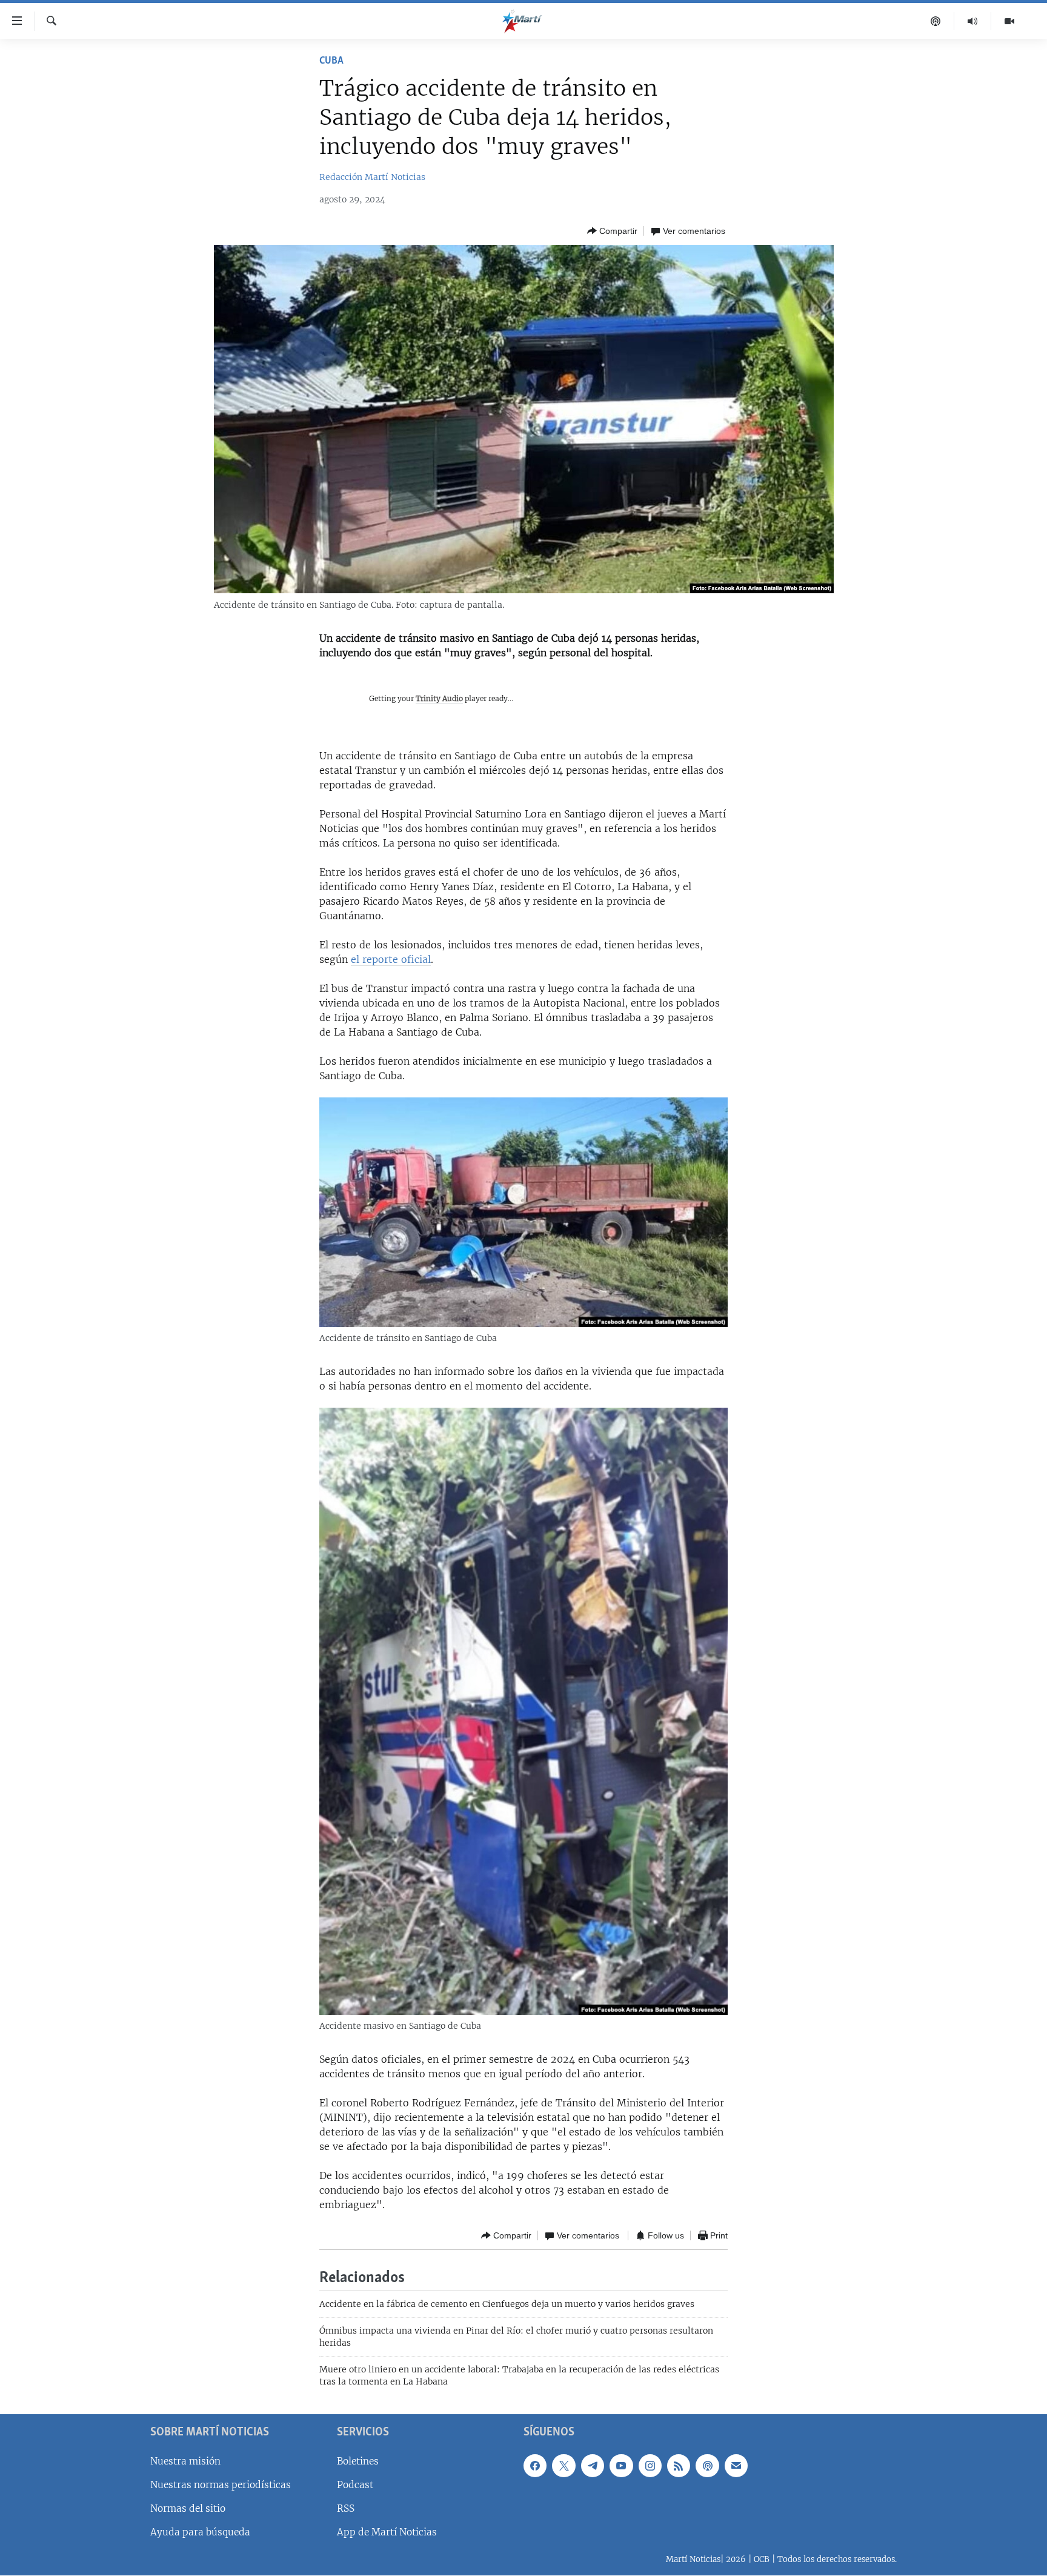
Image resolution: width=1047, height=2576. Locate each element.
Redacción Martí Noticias (372, 177)
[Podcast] (936, 21)
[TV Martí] (1009, 21)
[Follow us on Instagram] (650, 2466)
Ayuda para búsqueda (200, 2532)
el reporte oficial (391, 959)
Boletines (358, 2461)
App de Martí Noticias (387, 2532)
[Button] (612, 231)
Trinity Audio (439, 698)
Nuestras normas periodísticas (221, 2485)
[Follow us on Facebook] (535, 2466)
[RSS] (679, 2466)
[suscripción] (736, 2466)
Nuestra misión (185, 2461)
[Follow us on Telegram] (593, 2466)
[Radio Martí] (973, 21)
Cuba (331, 61)
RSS (346, 2508)
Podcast (355, 2485)
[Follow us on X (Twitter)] (563, 2466)
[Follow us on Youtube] (621, 2466)
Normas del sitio (188, 2508)
